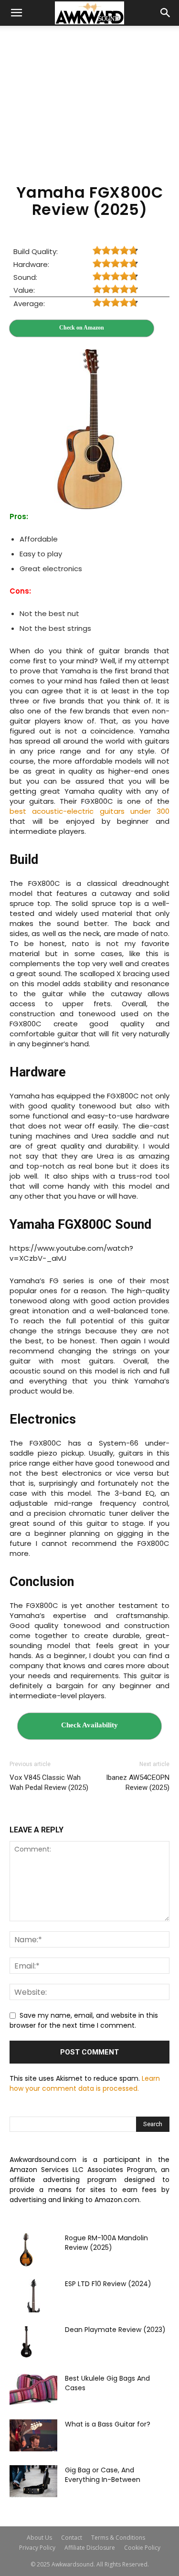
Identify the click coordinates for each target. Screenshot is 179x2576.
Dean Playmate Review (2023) (115, 2330)
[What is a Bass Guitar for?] (33, 2435)
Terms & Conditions (118, 2538)
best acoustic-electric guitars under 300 (89, 811)
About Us (39, 2538)
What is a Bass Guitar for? (108, 2424)
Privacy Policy (37, 2548)
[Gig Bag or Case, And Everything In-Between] (33, 2481)
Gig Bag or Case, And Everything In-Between (103, 2475)
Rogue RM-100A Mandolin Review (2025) (106, 2243)
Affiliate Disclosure (90, 2548)
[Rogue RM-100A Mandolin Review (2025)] (26, 2250)
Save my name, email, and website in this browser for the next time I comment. (84, 2021)
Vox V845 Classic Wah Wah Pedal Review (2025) (49, 1783)
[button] (16, 13)
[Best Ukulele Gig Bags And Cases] (33, 2390)
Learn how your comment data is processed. (85, 2083)
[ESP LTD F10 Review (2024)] (33, 2296)
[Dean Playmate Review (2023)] (26, 2342)
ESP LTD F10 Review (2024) (108, 2284)
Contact (72, 2538)
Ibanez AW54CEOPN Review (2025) (138, 1783)
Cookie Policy (142, 2548)
